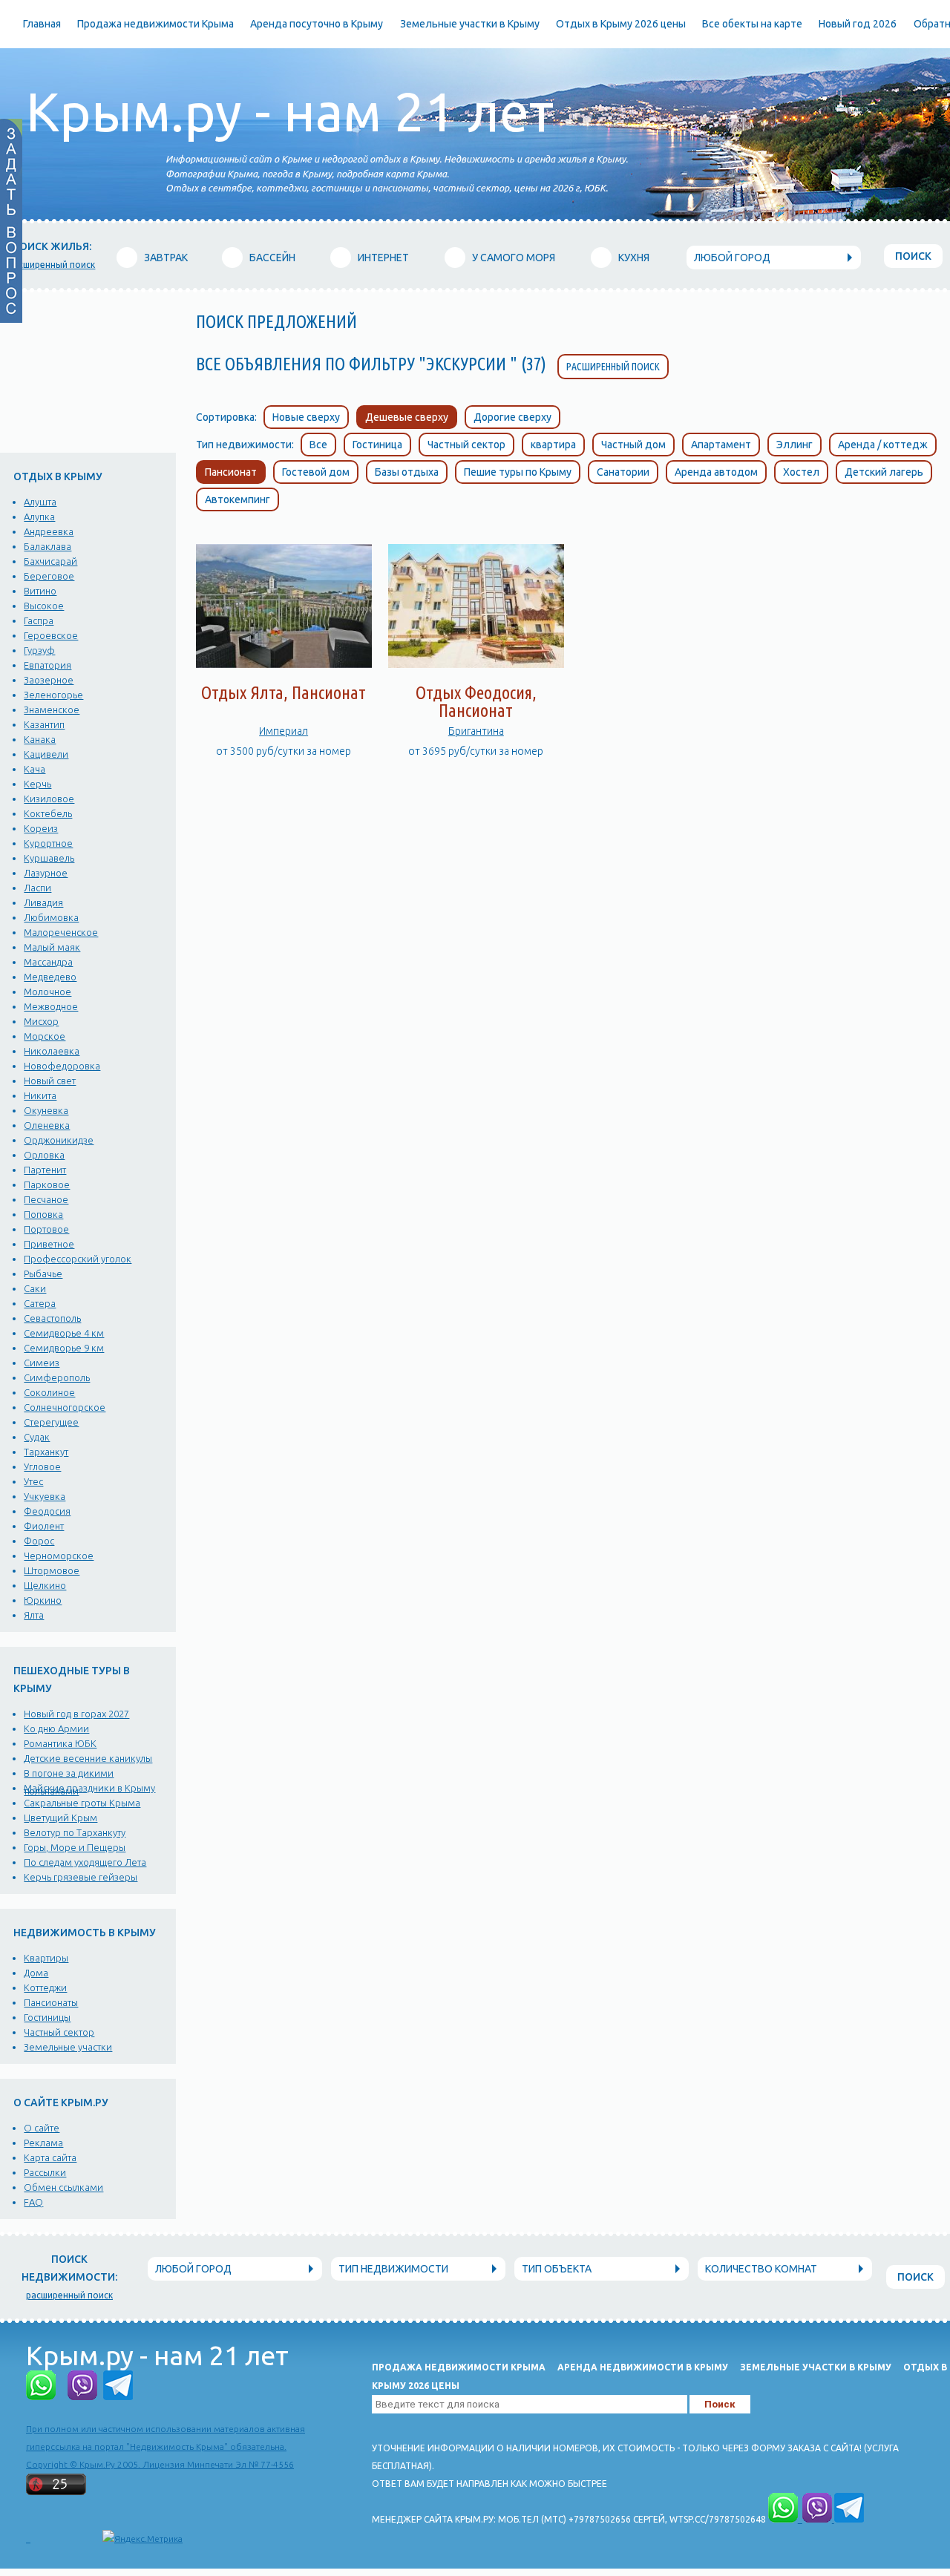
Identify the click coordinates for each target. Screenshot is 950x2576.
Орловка (44, 1155)
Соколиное (49, 1392)
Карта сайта (50, 2157)
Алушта (40, 502)
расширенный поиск (52, 265)
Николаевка (52, 1051)
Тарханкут (46, 1452)
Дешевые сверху (407, 417)
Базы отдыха (407, 472)
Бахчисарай (50, 561)
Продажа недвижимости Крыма (155, 24)
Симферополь (57, 1377)
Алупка (39, 517)
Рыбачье (43, 1274)
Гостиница (377, 445)
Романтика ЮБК (60, 1743)
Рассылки (45, 2172)
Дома (36, 1973)
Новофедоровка (62, 1066)
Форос (39, 1541)
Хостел (801, 472)
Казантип (44, 724)
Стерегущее (51, 1422)
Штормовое (52, 1570)
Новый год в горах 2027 (76, 1714)
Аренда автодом (716, 472)
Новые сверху (306, 417)
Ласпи (37, 888)
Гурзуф (39, 650)
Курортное (48, 843)
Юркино (43, 1600)
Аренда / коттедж (883, 445)
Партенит (45, 1170)
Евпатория (47, 665)
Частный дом (633, 445)
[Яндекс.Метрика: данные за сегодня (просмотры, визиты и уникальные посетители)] (142, 2539)
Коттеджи (45, 1987)
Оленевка (47, 1125)
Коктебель (48, 813)
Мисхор (41, 1021)
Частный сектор (59, 2032)
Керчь (37, 784)
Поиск (913, 256)
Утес (33, 1481)
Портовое (46, 1229)
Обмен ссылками (63, 2187)
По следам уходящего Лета (85, 1862)
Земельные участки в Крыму (470, 24)
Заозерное (49, 680)
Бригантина (476, 731)
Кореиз (41, 828)
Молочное (47, 992)
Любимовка (51, 917)
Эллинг (795, 445)
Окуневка (46, 1110)
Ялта (34, 1615)
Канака (40, 739)
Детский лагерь (884, 472)
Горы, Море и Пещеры (75, 1847)
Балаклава (47, 546)
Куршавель (49, 858)
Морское (45, 1036)
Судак (37, 1437)
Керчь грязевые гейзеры (81, 1877)
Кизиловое (49, 799)
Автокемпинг (237, 499)
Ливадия (43, 902)
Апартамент (721, 445)
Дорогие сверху (512, 417)
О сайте (42, 2128)
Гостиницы (47, 2017)
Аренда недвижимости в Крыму (643, 2367)
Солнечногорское (65, 1407)
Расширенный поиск (613, 367)
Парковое (47, 1184)
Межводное (51, 1006)
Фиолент (44, 1526)
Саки (35, 1288)
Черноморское (59, 1556)
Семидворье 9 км (64, 1348)
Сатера (40, 1303)
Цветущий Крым (60, 1818)
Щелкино (45, 1585)
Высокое (44, 606)
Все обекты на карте (752, 24)
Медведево (50, 977)
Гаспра (39, 620)
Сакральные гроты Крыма (82, 1803)
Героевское (51, 635)
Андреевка (49, 531)
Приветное (49, 1244)
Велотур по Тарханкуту (75, 1832)
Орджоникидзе (59, 1140)
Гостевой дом (316, 472)
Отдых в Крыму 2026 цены (621, 24)
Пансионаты (51, 2002)
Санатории (623, 472)
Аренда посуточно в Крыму (317, 24)
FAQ (33, 2202)
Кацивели (46, 754)
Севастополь (52, 1318)
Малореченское (61, 932)
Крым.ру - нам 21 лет (290, 112)
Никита (40, 1095)
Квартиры (46, 1958)
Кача (35, 769)
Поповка (43, 1214)
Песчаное (46, 1199)
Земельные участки (68, 2047)
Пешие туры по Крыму (518, 472)
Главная (42, 24)
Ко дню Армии (56, 1728)
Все (318, 445)
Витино (40, 591)
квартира (553, 445)
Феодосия (47, 1511)
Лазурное (46, 873)
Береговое (49, 576)
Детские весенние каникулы (88, 1758)
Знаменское (52, 709)
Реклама (43, 2143)
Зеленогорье (53, 695)
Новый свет (50, 1081)
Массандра (48, 962)
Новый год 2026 (858, 24)
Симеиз (42, 1363)
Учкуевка (45, 1496)
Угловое (42, 1466)
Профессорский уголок (78, 1259)
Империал (284, 731)
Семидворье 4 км (64, 1333)
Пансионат (231, 472)
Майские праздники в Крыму (89, 1788)
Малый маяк (52, 947)
